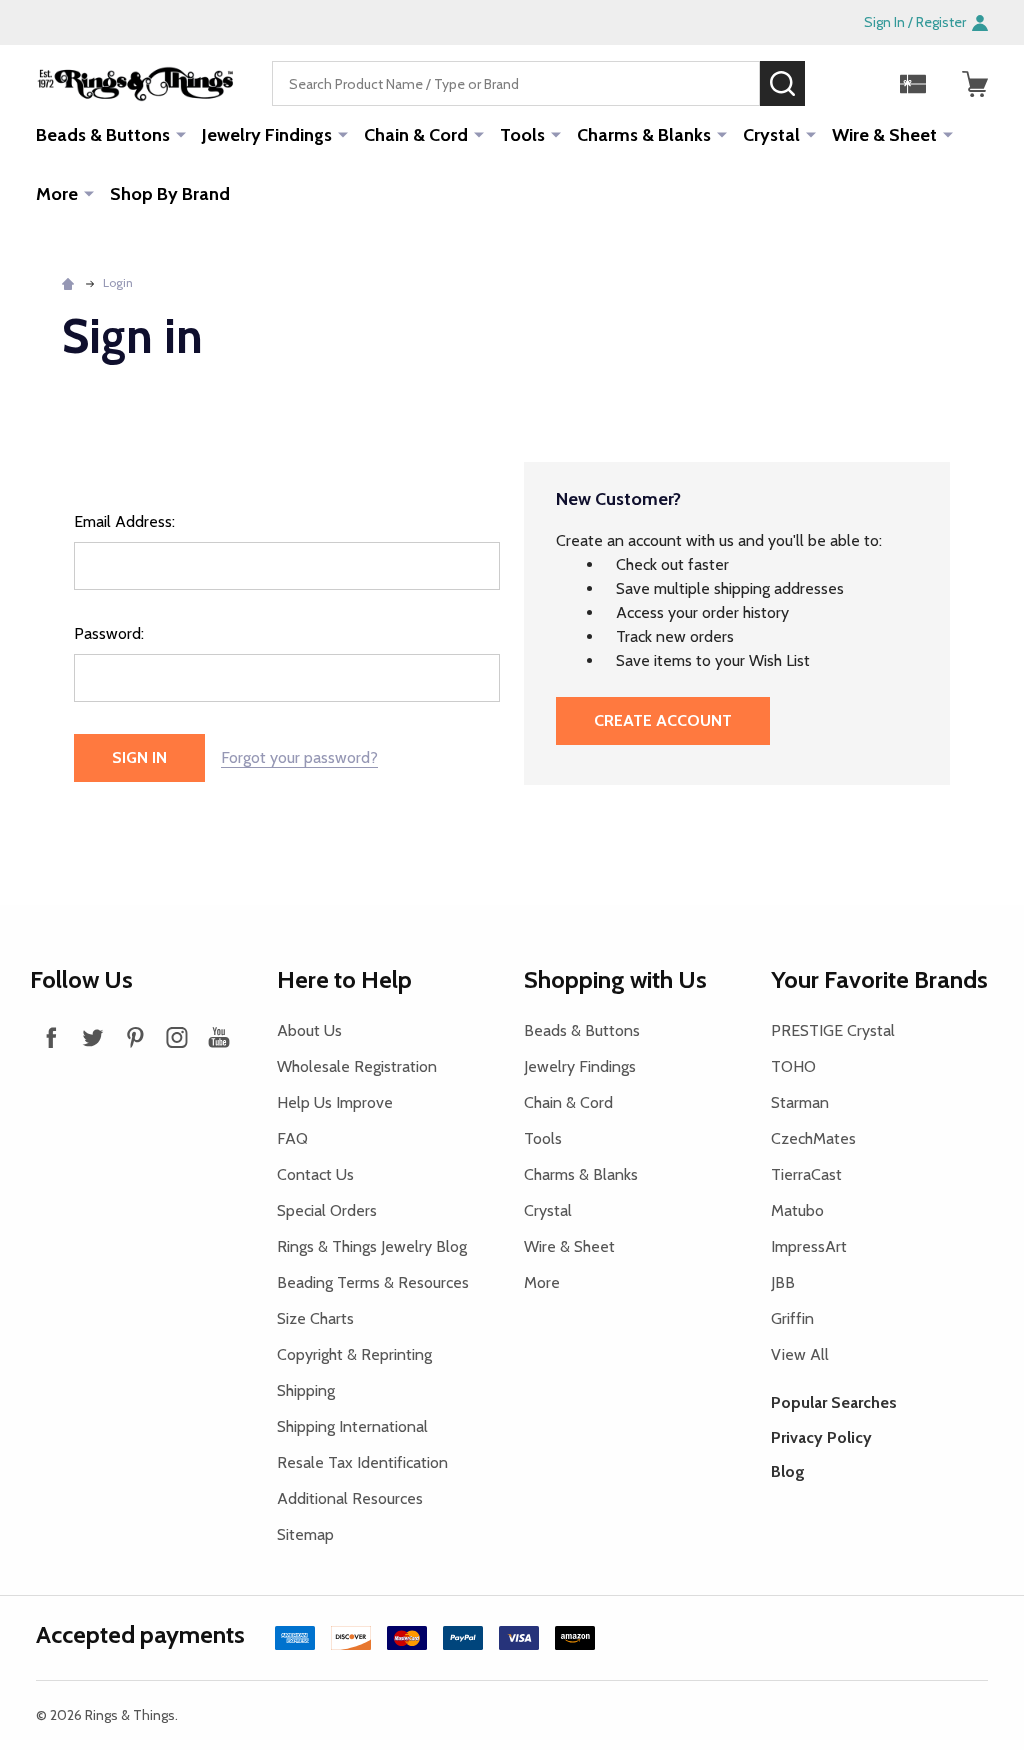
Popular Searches (834, 1402)
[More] (181, 134)
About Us (309, 1030)
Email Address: (124, 521)
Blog (788, 1471)
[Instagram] (177, 1037)
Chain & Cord (416, 135)
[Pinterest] (135, 1037)
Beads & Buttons (103, 135)
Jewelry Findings (267, 135)
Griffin (792, 1318)
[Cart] (975, 84)
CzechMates (813, 1138)
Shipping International (352, 1426)
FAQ (292, 1138)
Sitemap (305, 1534)
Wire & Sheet (884, 135)
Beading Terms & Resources (373, 1282)
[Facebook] (51, 1037)
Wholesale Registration (357, 1066)
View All (800, 1354)
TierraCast (806, 1174)
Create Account (663, 720)
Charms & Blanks (644, 135)
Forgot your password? (299, 757)
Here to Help (344, 979)
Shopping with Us (615, 979)
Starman (800, 1102)
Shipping (306, 1390)
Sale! (835, 83)
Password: (109, 633)
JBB (783, 1282)
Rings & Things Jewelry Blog (372, 1246)
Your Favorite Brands (879, 979)
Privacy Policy (821, 1437)
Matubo (797, 1210)
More (57, 194)
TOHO (793, 1066)
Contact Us (315, 1174)
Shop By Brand (170, 194)
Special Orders (327, 1210)
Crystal (771, 135)
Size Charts (315, 1318)
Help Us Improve (335, 1102)
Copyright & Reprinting (354, 1354)
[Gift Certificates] (913, 84)
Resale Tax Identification (362, 1462)
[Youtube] (219, 1037)
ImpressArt (809, 1246)
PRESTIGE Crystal (833, 1030)
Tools (522, 135)
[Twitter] (93, 1037)
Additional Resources (350, 1498)
